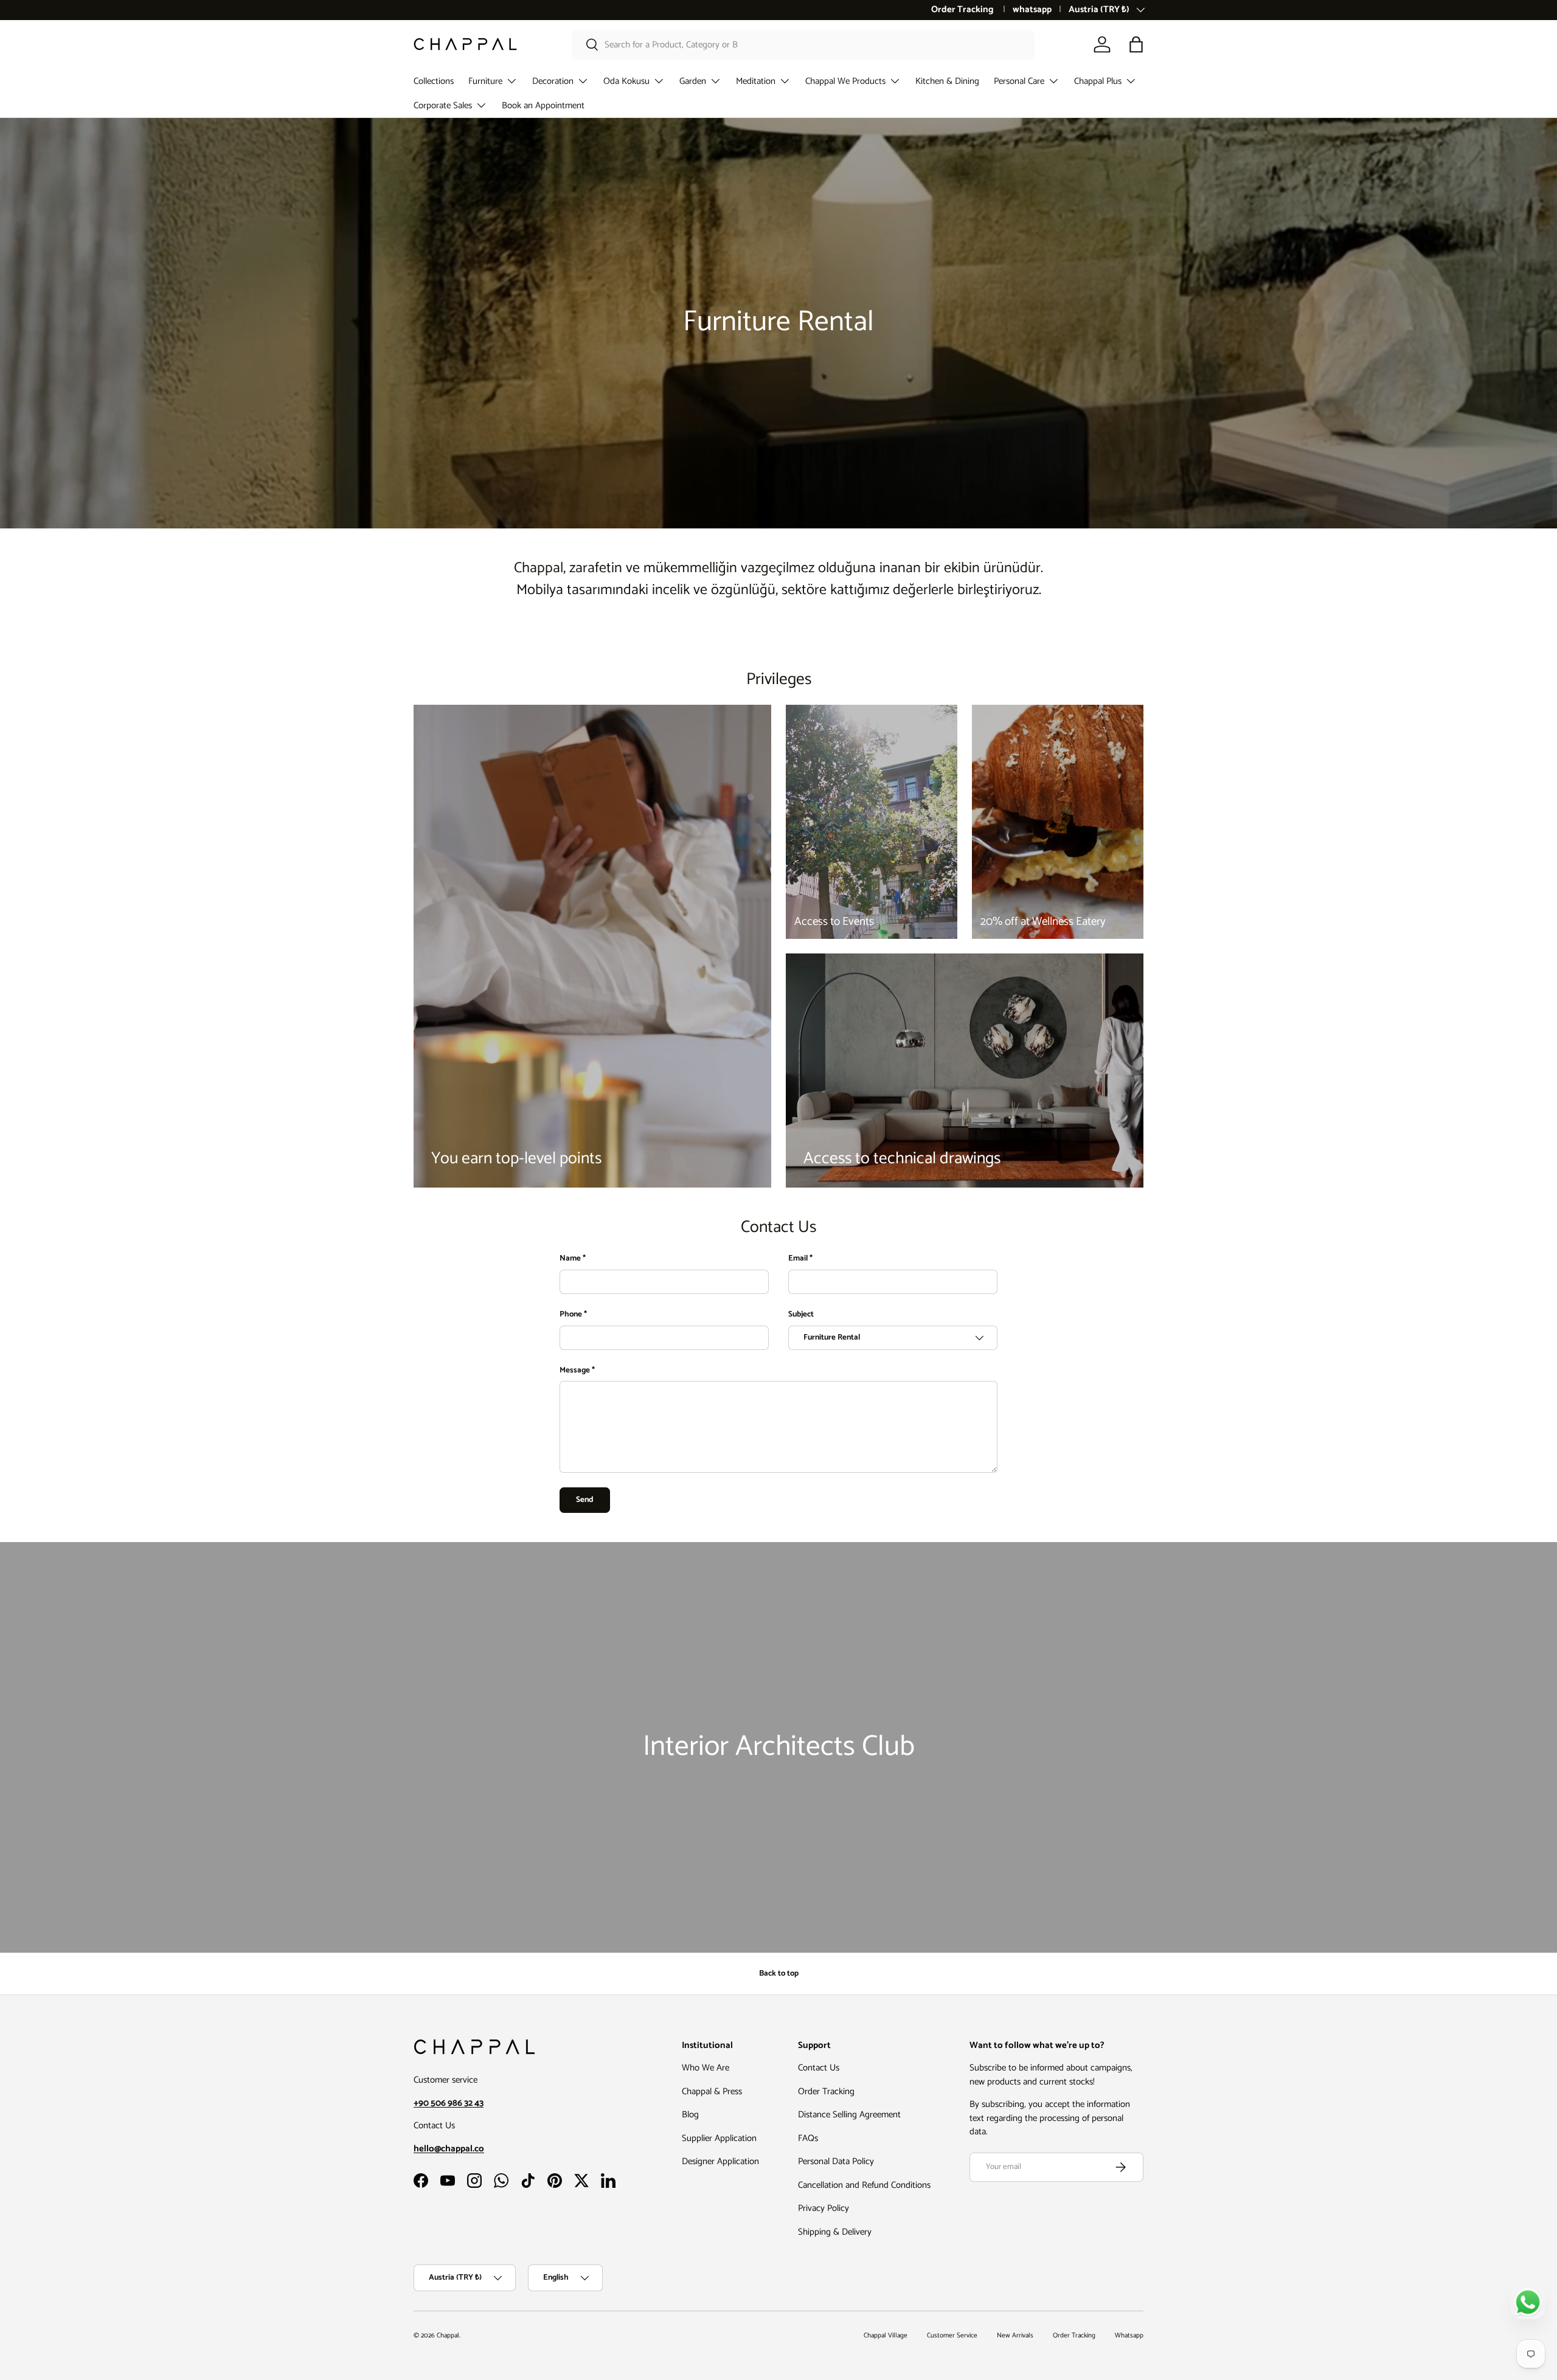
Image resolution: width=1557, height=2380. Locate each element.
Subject (801, 1315)
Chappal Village (886, 2336)
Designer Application (720, 2161)
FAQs (808, 2138)
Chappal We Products (845, 81)
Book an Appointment (543, 106)
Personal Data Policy (836, 2161)
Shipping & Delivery (835, 2232)
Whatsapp (1129, 2336)
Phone (571, 1315)
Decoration (553, 81)
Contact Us (819, 2068)
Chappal (448, 2336)
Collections (434, 81)
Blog (690, 2115)
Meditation (756, 81)
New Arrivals (1015, 2336)
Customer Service (952, 2336)
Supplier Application (719, 2138)
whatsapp (1032, 10)
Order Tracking (963, 10)
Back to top (779, 1973)
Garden (693, 81)
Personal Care (1019, 81)
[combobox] (803, 45)
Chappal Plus (1098, 81)
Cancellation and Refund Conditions (864, 2185)
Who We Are (706, 2068)
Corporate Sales (443, 106)
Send (585, 1500)
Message (575, 1371)
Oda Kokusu (626, 81)
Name (570, 1259)
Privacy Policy (824, 2208)
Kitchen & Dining (947, 81)
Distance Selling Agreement (849, 2115)
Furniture (485, 81)
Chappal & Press (712, 2091)
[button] (1136, 44)
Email (798, 1259)
